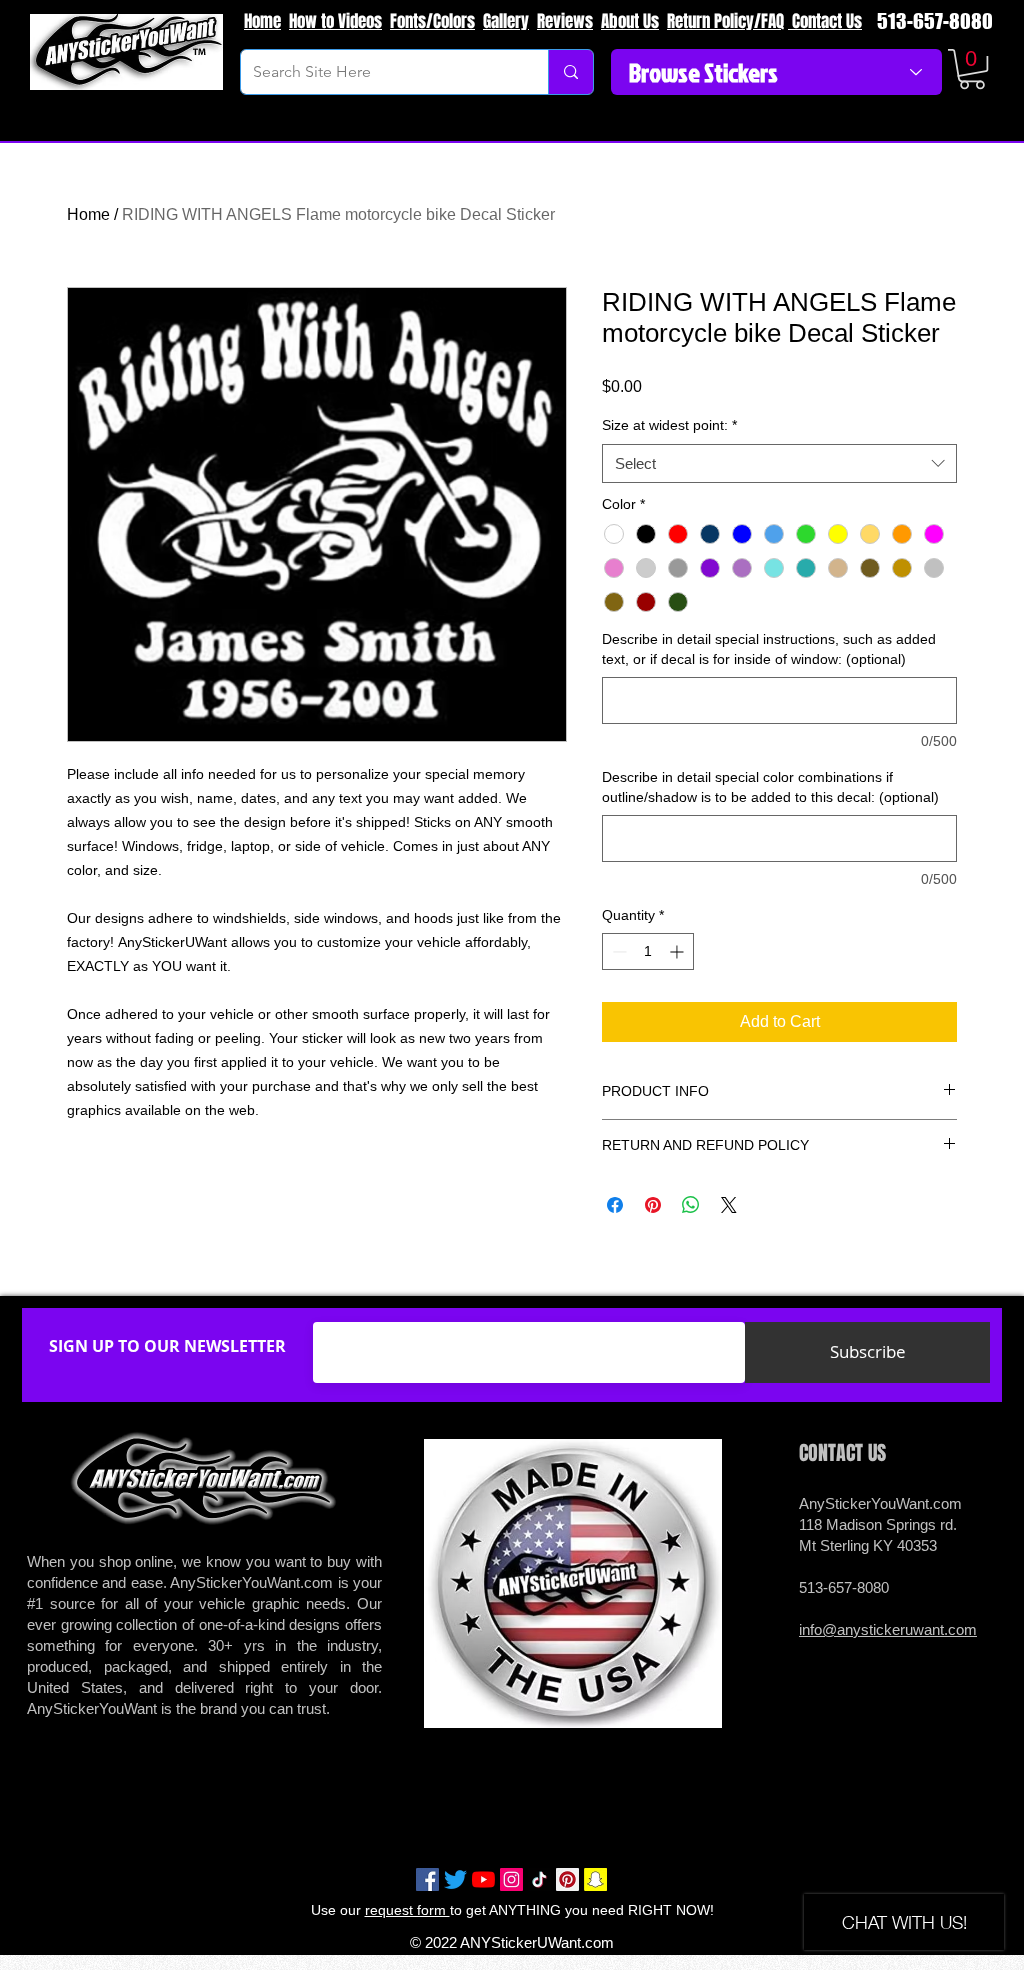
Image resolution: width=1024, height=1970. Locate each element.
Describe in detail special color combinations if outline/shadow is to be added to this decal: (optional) (770, 787)
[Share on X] (729, 1205)
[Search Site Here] (570, 72)
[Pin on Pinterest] (653, 1205)
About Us (630, 21)
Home (262, 21)
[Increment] (678, 951)
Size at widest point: (669, 425)
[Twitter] (455, 1879)
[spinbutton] (648, 951)
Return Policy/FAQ (725, 21)
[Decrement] (617, 951)
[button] (972, 69)
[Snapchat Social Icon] (595, 1879)
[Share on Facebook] (615, 1205)
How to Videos (335, 21)
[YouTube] (483, 1879)
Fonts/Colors (432, 21)
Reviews (565, 21)
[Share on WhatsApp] (691, 1205)
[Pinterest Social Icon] (567, 1879)
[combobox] (779, 463)
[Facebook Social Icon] (427, 1879)
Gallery (506, 21)
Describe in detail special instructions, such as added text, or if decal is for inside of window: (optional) (769, 649)
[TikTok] (539, 1879)
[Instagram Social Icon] (511, 1879)
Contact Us (825, 21)
